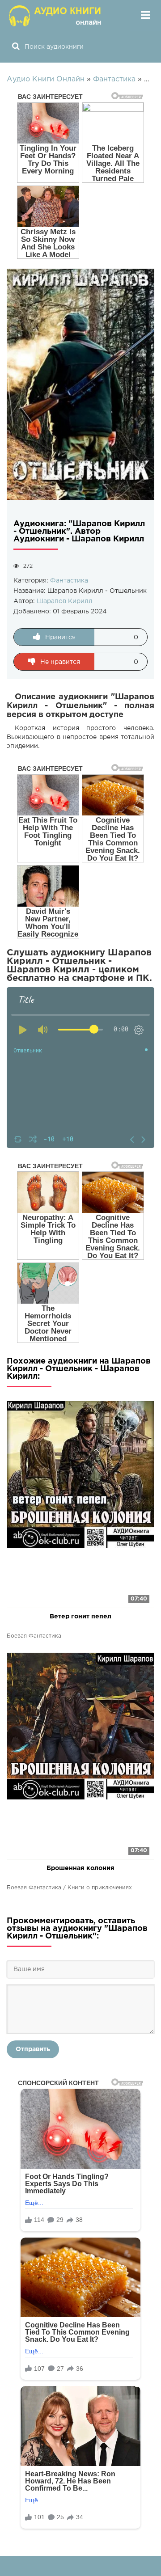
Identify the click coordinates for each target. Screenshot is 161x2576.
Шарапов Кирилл (65, 601)
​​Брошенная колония (80, 1868)
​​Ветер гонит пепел (80, 1617)
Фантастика (69, 581)
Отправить (33, 2049)
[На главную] (56, 16)
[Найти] (16, 47)
